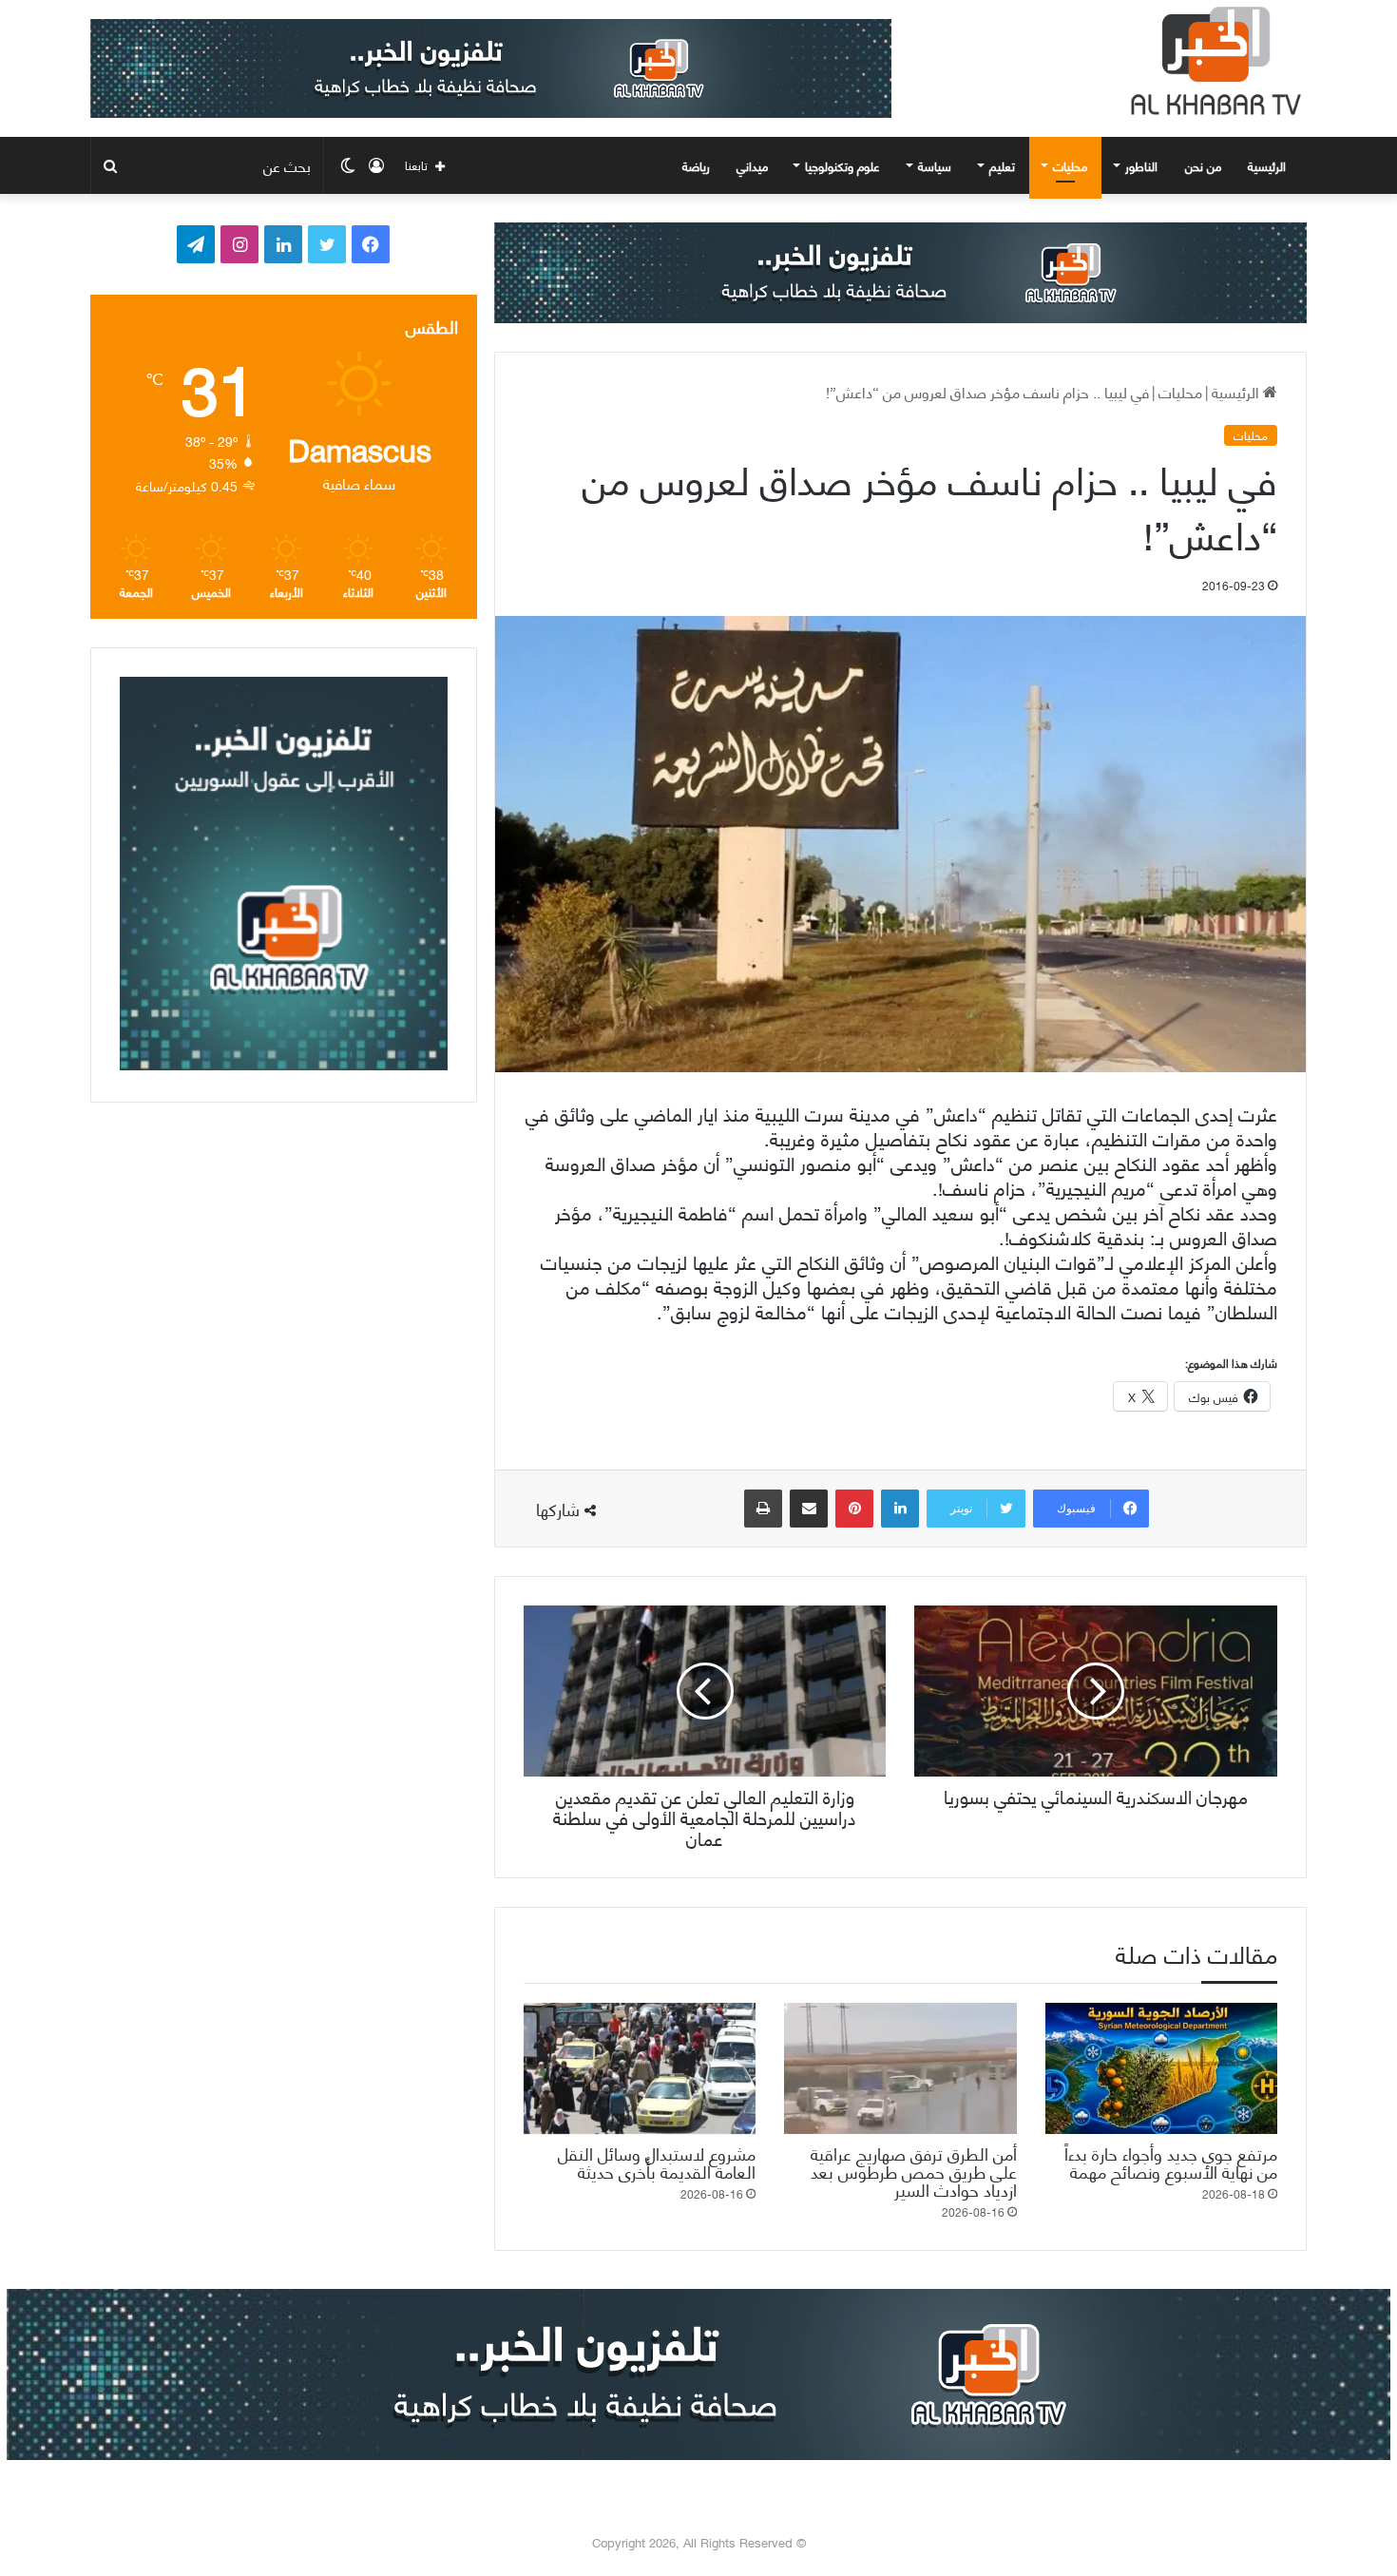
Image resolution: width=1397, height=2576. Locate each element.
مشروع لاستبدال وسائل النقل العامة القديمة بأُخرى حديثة (657, 2162)
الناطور (1141, 165)
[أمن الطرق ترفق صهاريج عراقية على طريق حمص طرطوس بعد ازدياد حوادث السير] (900, 2068)
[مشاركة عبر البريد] (809, 1509)
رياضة (696, 165)
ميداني (752, 165)
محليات (1070, 165)
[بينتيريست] (854, 1509)
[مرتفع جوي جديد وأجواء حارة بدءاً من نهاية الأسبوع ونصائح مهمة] (1161, 2068)
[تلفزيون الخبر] (1212, 61)
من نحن (1203, 165)
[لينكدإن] (900, 1509)
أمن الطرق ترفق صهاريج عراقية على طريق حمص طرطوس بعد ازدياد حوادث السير (914, 2171)
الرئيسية (1269, 165)
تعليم (1002, 165)
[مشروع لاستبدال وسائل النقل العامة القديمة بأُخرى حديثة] (640, 2068)
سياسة (935, 165)
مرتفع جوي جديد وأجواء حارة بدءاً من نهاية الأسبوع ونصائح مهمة (1171, 2162)
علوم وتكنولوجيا (842, 165)
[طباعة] (763, 1509)
